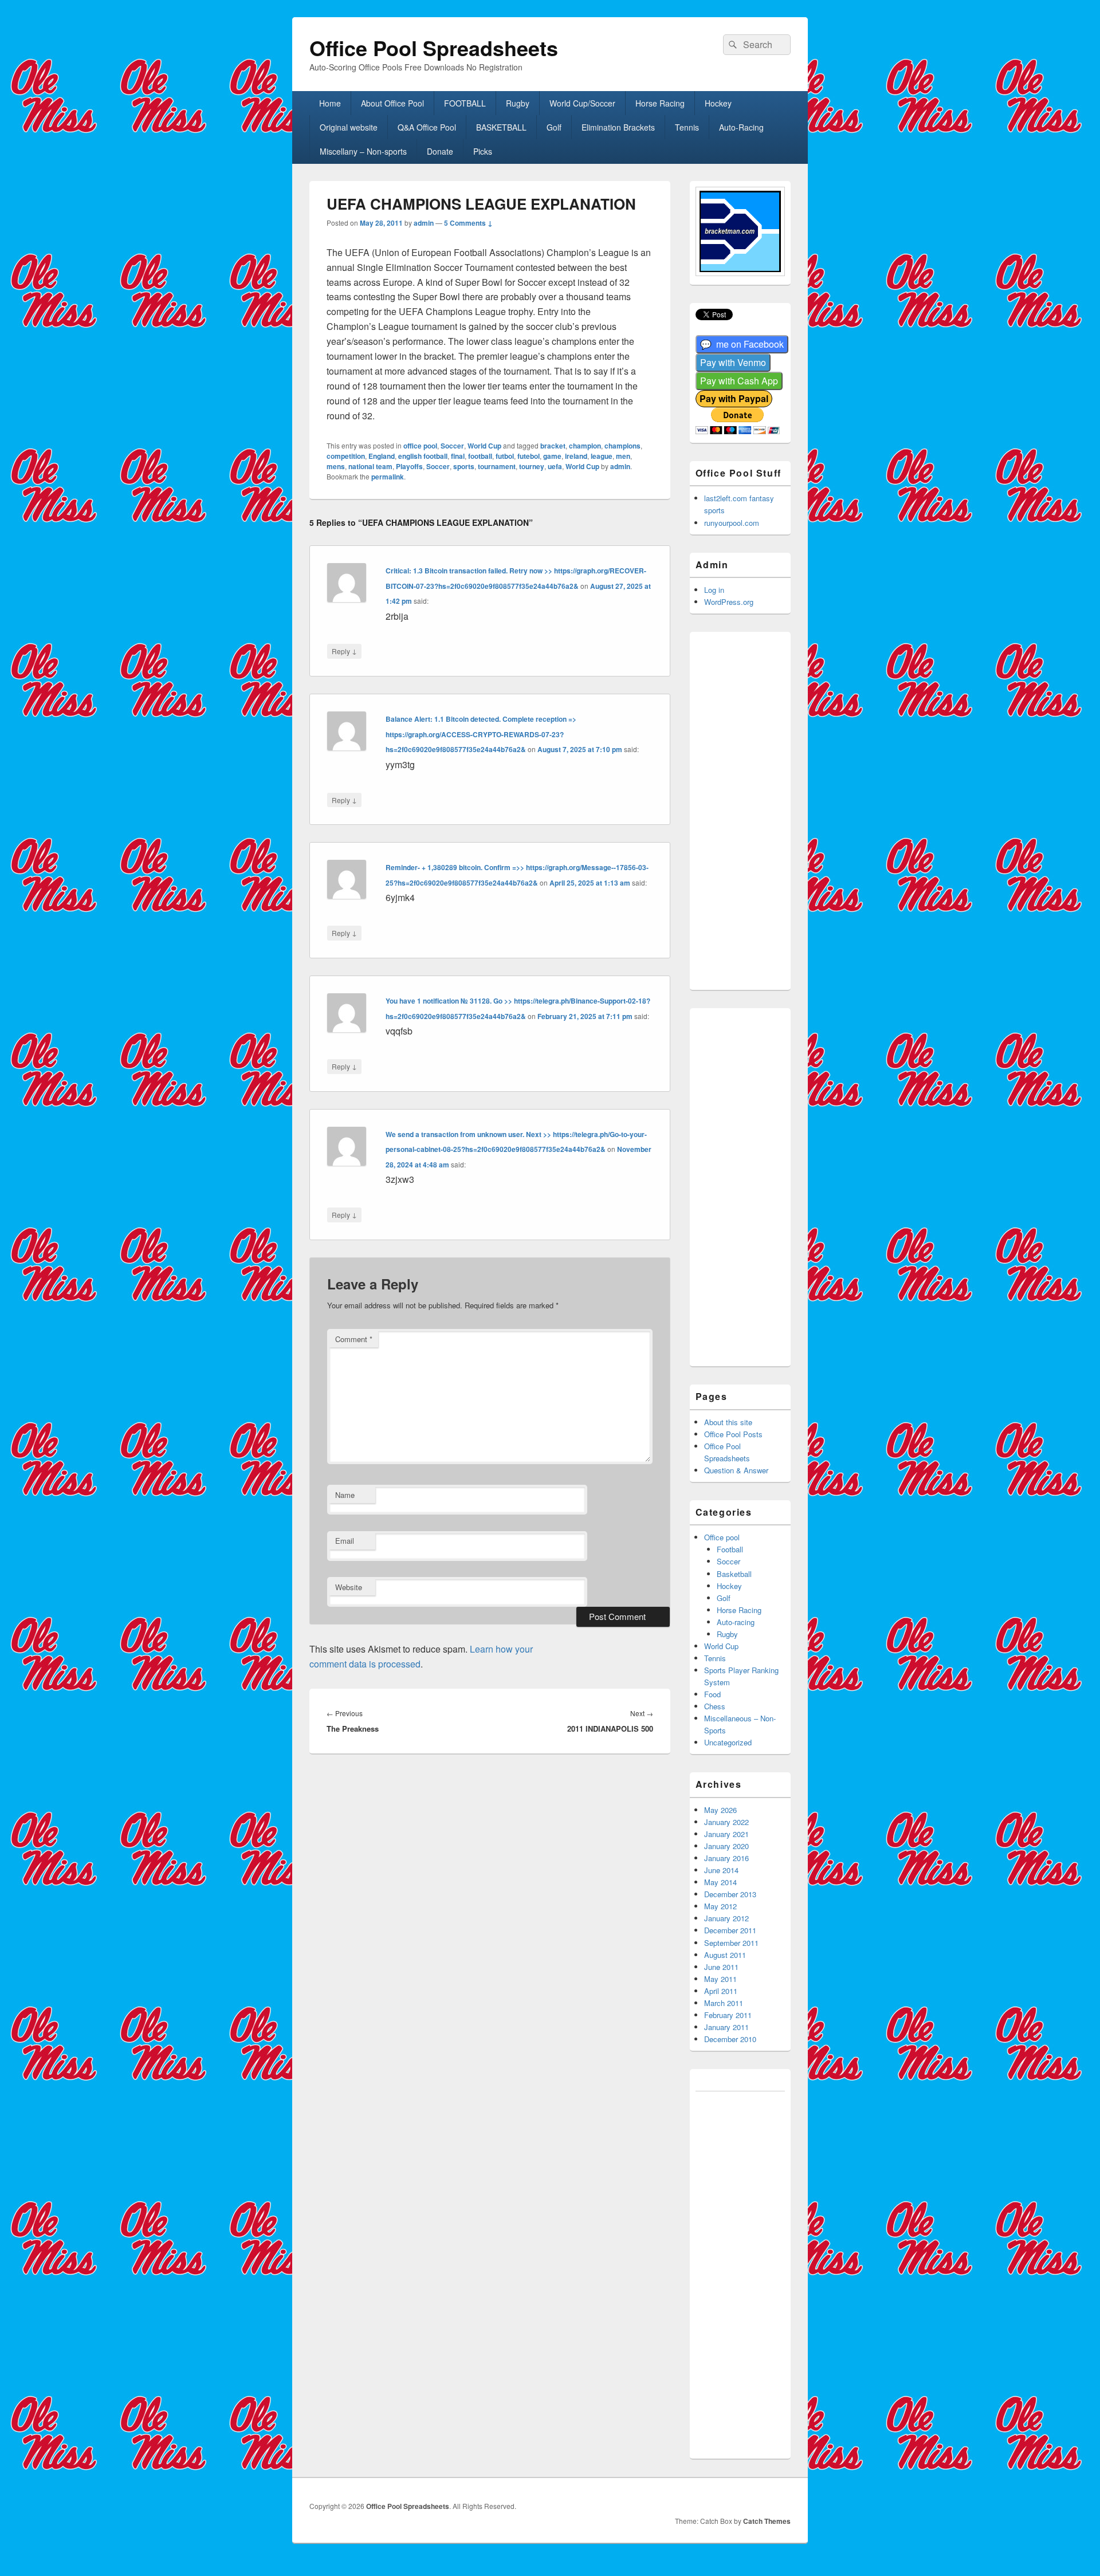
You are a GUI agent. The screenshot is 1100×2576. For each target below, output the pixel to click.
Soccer (452, 446)
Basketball (734, 1574)
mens (336, 466)
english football (423, 456)
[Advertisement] (756, 809)
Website (349, 1587)
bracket (553, 446)
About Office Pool (392, 103)
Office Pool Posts (733, 1434)
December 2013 (730, 1894)
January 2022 (726, 1822)
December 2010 (730, 2039)
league (602, 456)
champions (622, 446)
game (552, 456)
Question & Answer (736, 1470)
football (480, 456)
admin (424, 223)
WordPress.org (729, 602)
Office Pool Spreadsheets (434, 48)
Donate (440, 151)
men (623, 456)
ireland (576, 456)
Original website (349, 127)
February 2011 (728, 2015)
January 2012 (726, 1918)
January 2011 (726, 2027)
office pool (420, 446)
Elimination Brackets (618, 127)
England (382, 456)
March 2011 (724, 2003)
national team (370, 466)
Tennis (687, 127)
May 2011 (720, 1979)
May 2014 (720, 1882)
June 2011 (721, 1967)
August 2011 (725, 1955)
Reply (344, 651)
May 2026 (720, 1810)
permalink (388, 477)
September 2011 (731, 1943)
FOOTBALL (465, 103)
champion (585, 446)
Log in (714, 590)
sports (464, 466)
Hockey (718, 103)
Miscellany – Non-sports (363, 151)
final (458, 456)
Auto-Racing (741, 127)
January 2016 (726, 1858)
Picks (483, 151)
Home (330, 103)
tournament (497, 466)
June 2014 (721, 1870)
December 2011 (730, 1930)
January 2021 (726, 1834)
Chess (715, 1706)
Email (345, 1541)
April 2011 (721, 1991)
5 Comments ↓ (468, 223)
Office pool (722, 1537)
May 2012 (720, 1906)
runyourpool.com (732, 523)
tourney (532, 466)
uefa (555, 466)
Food (712, 1694)
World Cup (484, 446)
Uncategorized (728, 1742)
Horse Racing (660, 103)
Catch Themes (767, 2521)
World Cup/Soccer (582, 103)
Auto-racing (736, 1622)
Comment (354, 1339)
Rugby (518, 103)
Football (730, 1549)
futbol (505, 456)
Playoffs (409, 466)
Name (345, 1495)
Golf (554, 127)
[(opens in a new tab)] (742, 345)
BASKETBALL (501, 127)
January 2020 (726, 1846)
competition (346, 456)
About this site (728, 1422)
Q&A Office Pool (427, 127)
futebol (529, 456)
